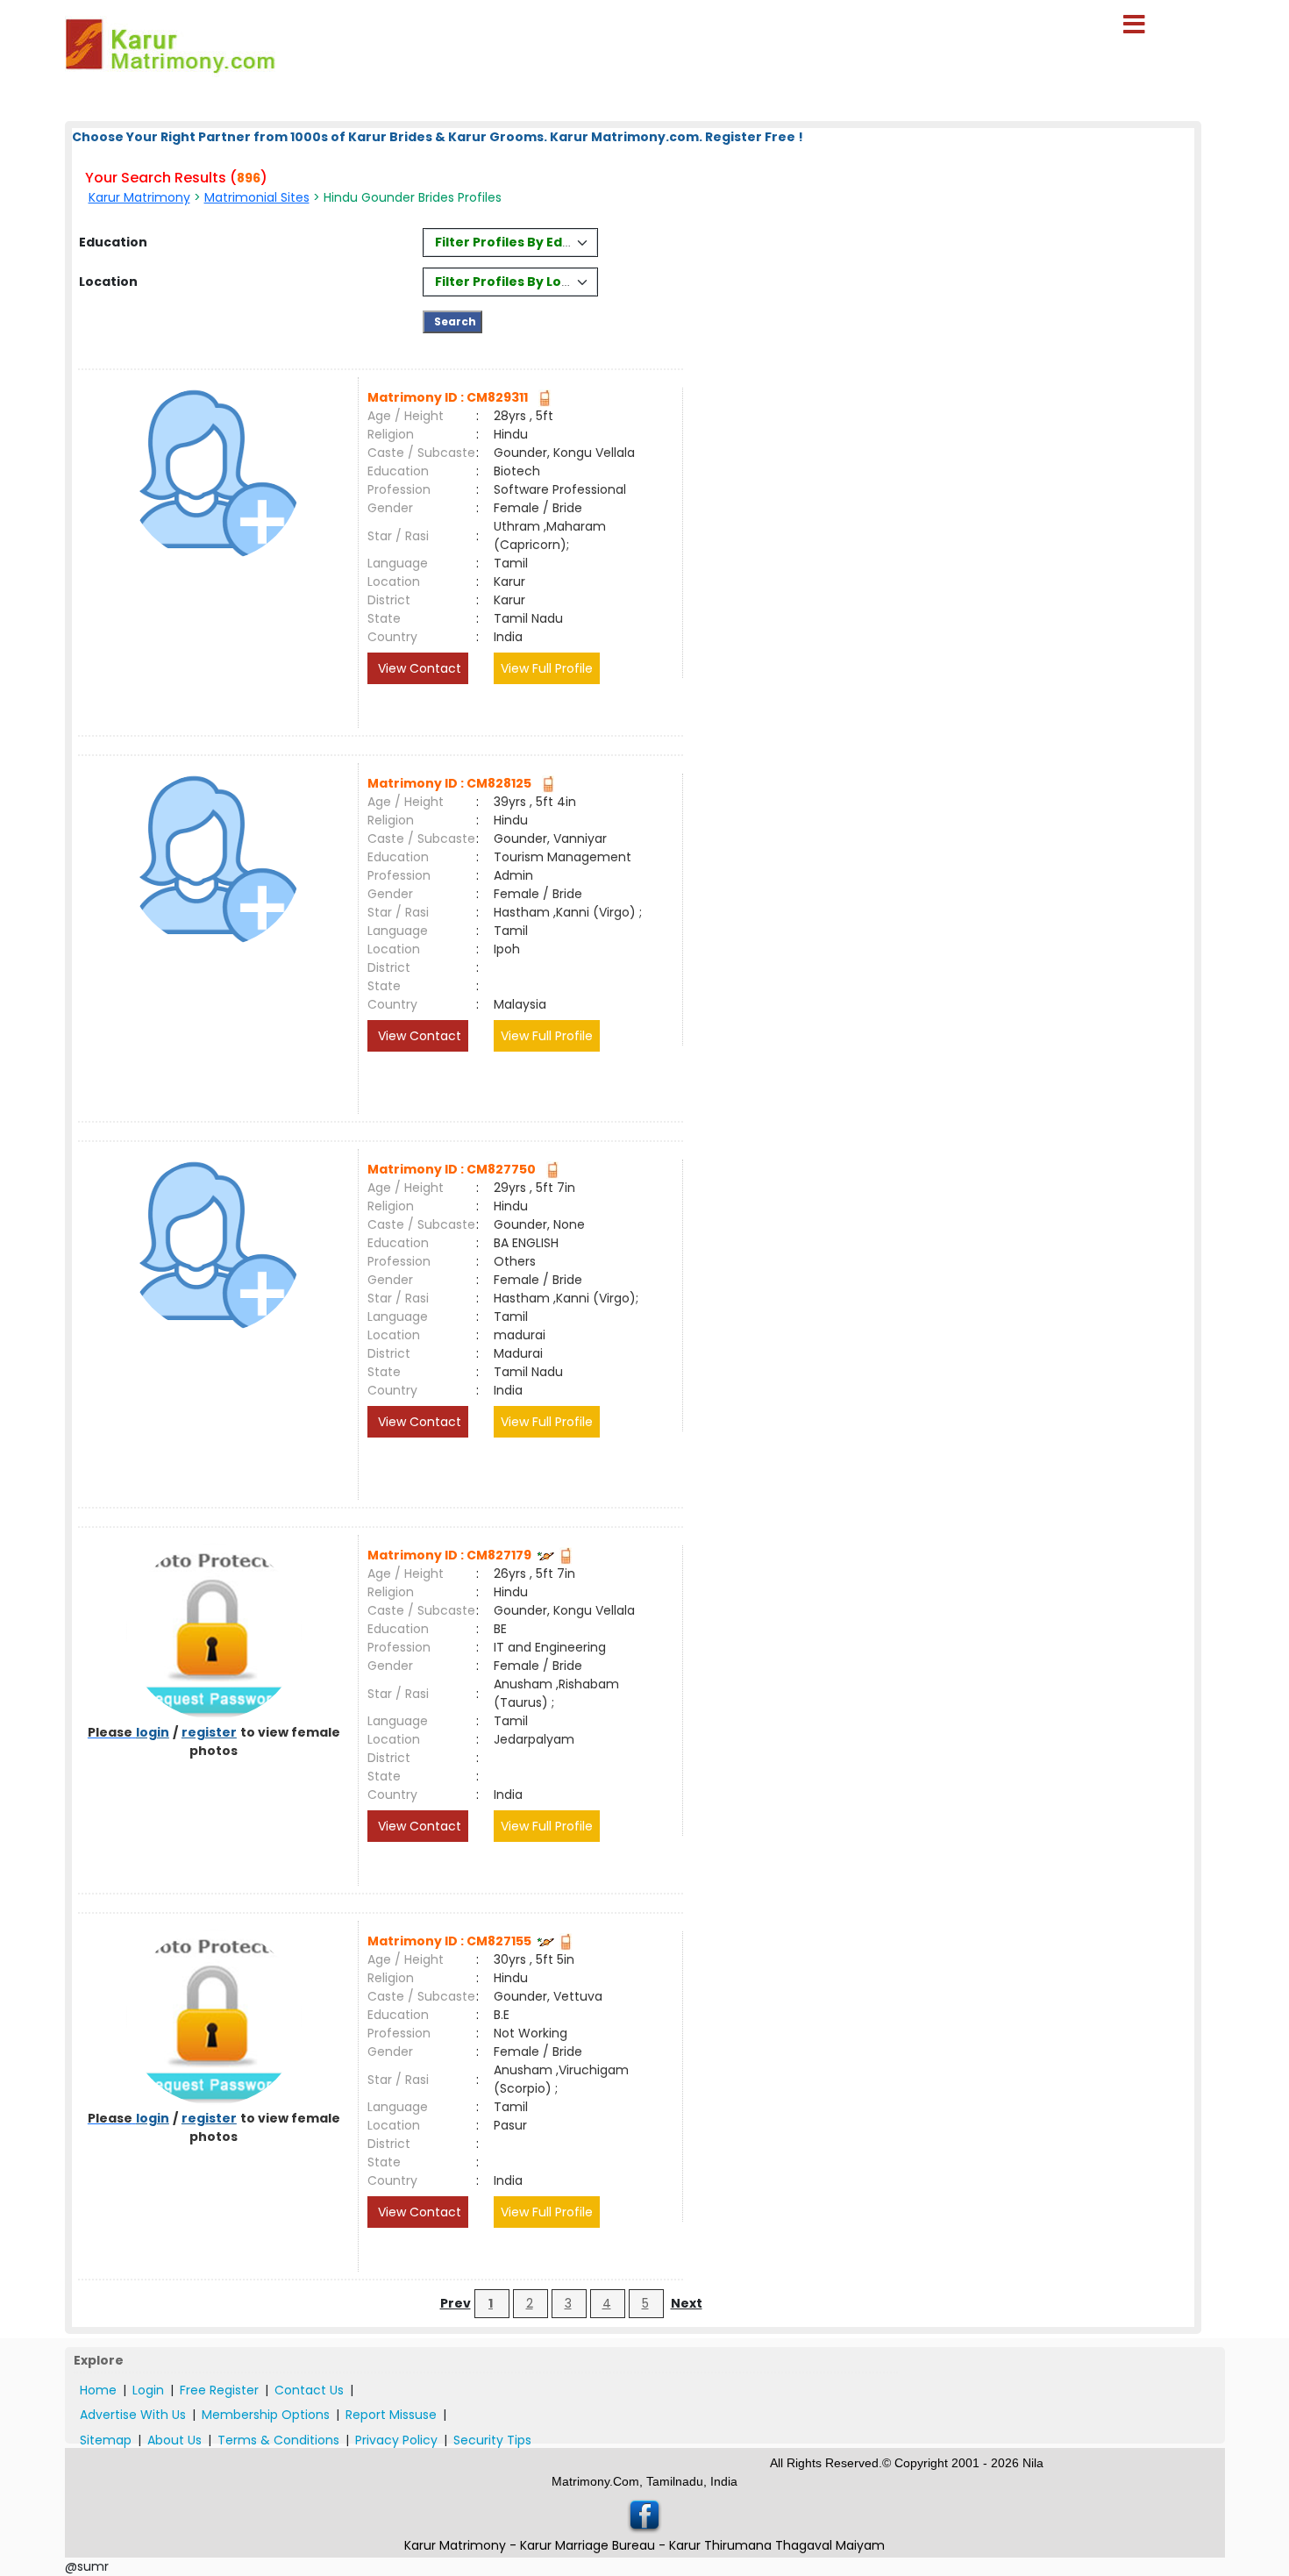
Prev (456, 2303)
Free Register (219, 2390)
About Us (174, 2440)
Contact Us (309, 2390)
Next (687, 2303)
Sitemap (106, 2440)
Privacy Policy (396, 2440)
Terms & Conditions (278, 2440)
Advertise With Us (133, 2415)
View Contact (418, 668)
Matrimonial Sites (257, 197)
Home (98, 2390)
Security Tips (492, 2440)
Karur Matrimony (139, 197)
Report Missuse (391, 2415)
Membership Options (266, 2415)
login (153, 1732)
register (209, 1732)
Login (148, 2390)
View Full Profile (547, 668)
